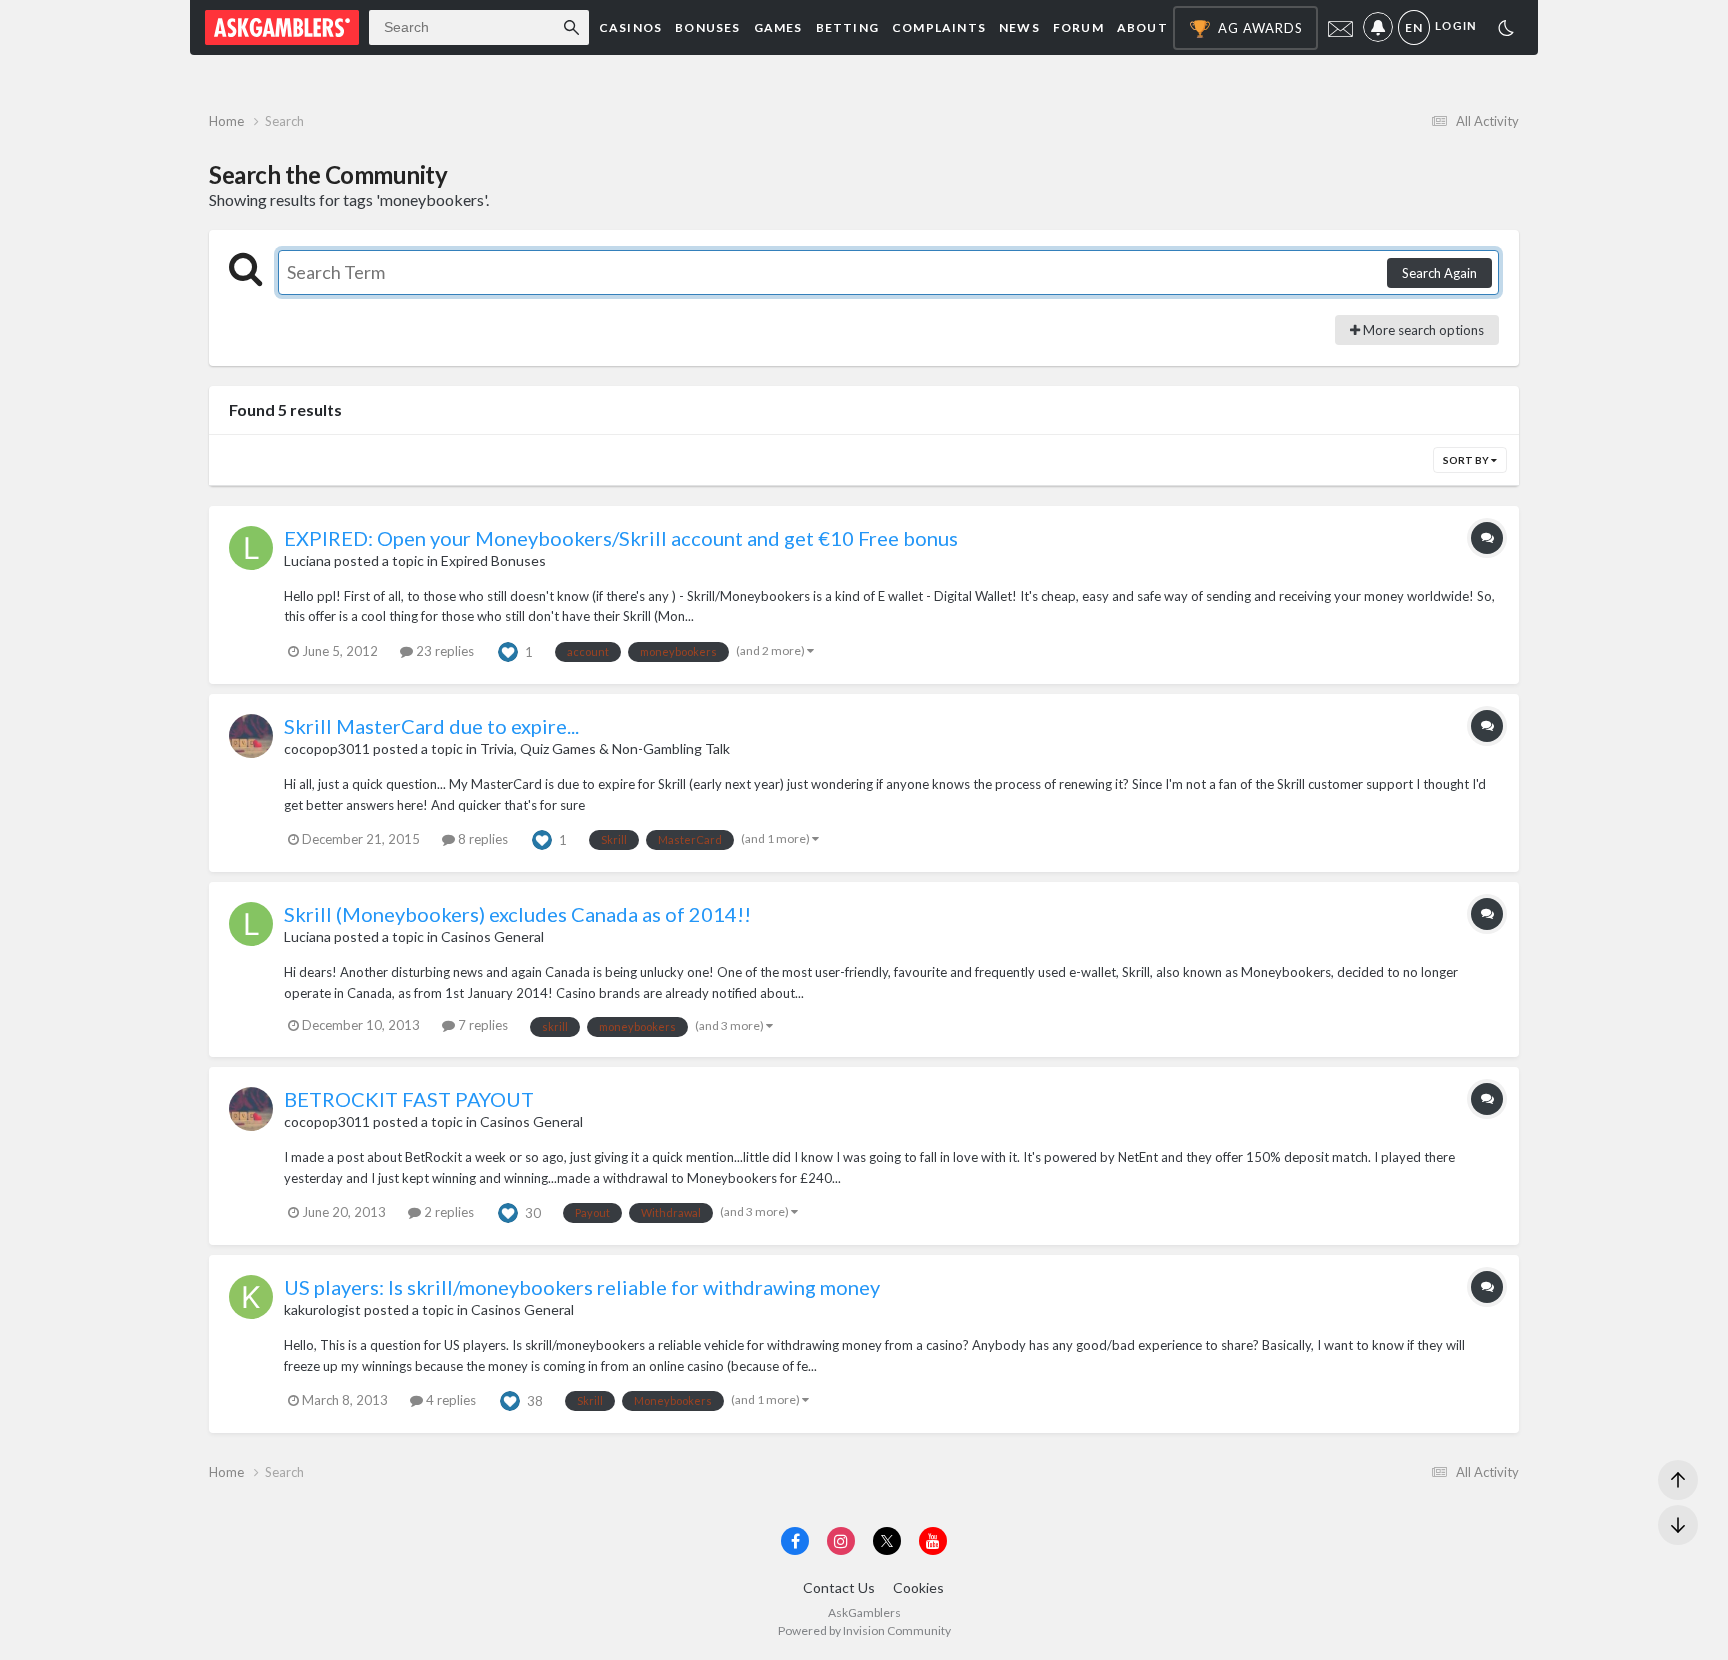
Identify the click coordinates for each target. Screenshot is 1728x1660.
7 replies (481, 1025)
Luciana (307, 560)
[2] (1506, 30)
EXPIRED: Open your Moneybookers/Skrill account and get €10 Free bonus (621, 538)
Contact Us (839, 1587)
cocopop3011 (327, 748)
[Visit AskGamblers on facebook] (795, 1541)
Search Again (1439, 273)
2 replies (447, 1212)
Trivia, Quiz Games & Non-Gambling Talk (605, 748)
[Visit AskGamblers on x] (887, 1541)
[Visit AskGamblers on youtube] (933, 1541)
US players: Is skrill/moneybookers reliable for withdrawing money (582, 1287)
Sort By (1467, 460)
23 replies (443, 651)
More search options (1422, 330)
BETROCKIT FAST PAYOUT (409, 1099)
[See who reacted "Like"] (508, 650)
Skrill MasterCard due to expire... (431, 726)
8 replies (481, 839)
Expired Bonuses (493, 560)
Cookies (918, 1587)
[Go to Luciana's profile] (251, 548)
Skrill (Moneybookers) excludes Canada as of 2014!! (517, 914)
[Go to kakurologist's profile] (251, 1297)
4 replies (449, 1400)
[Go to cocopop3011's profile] (251, 736)
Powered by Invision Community (864, 1630)
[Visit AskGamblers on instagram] (841, 1541)
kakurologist (322, 1309)
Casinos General (492, 936)
